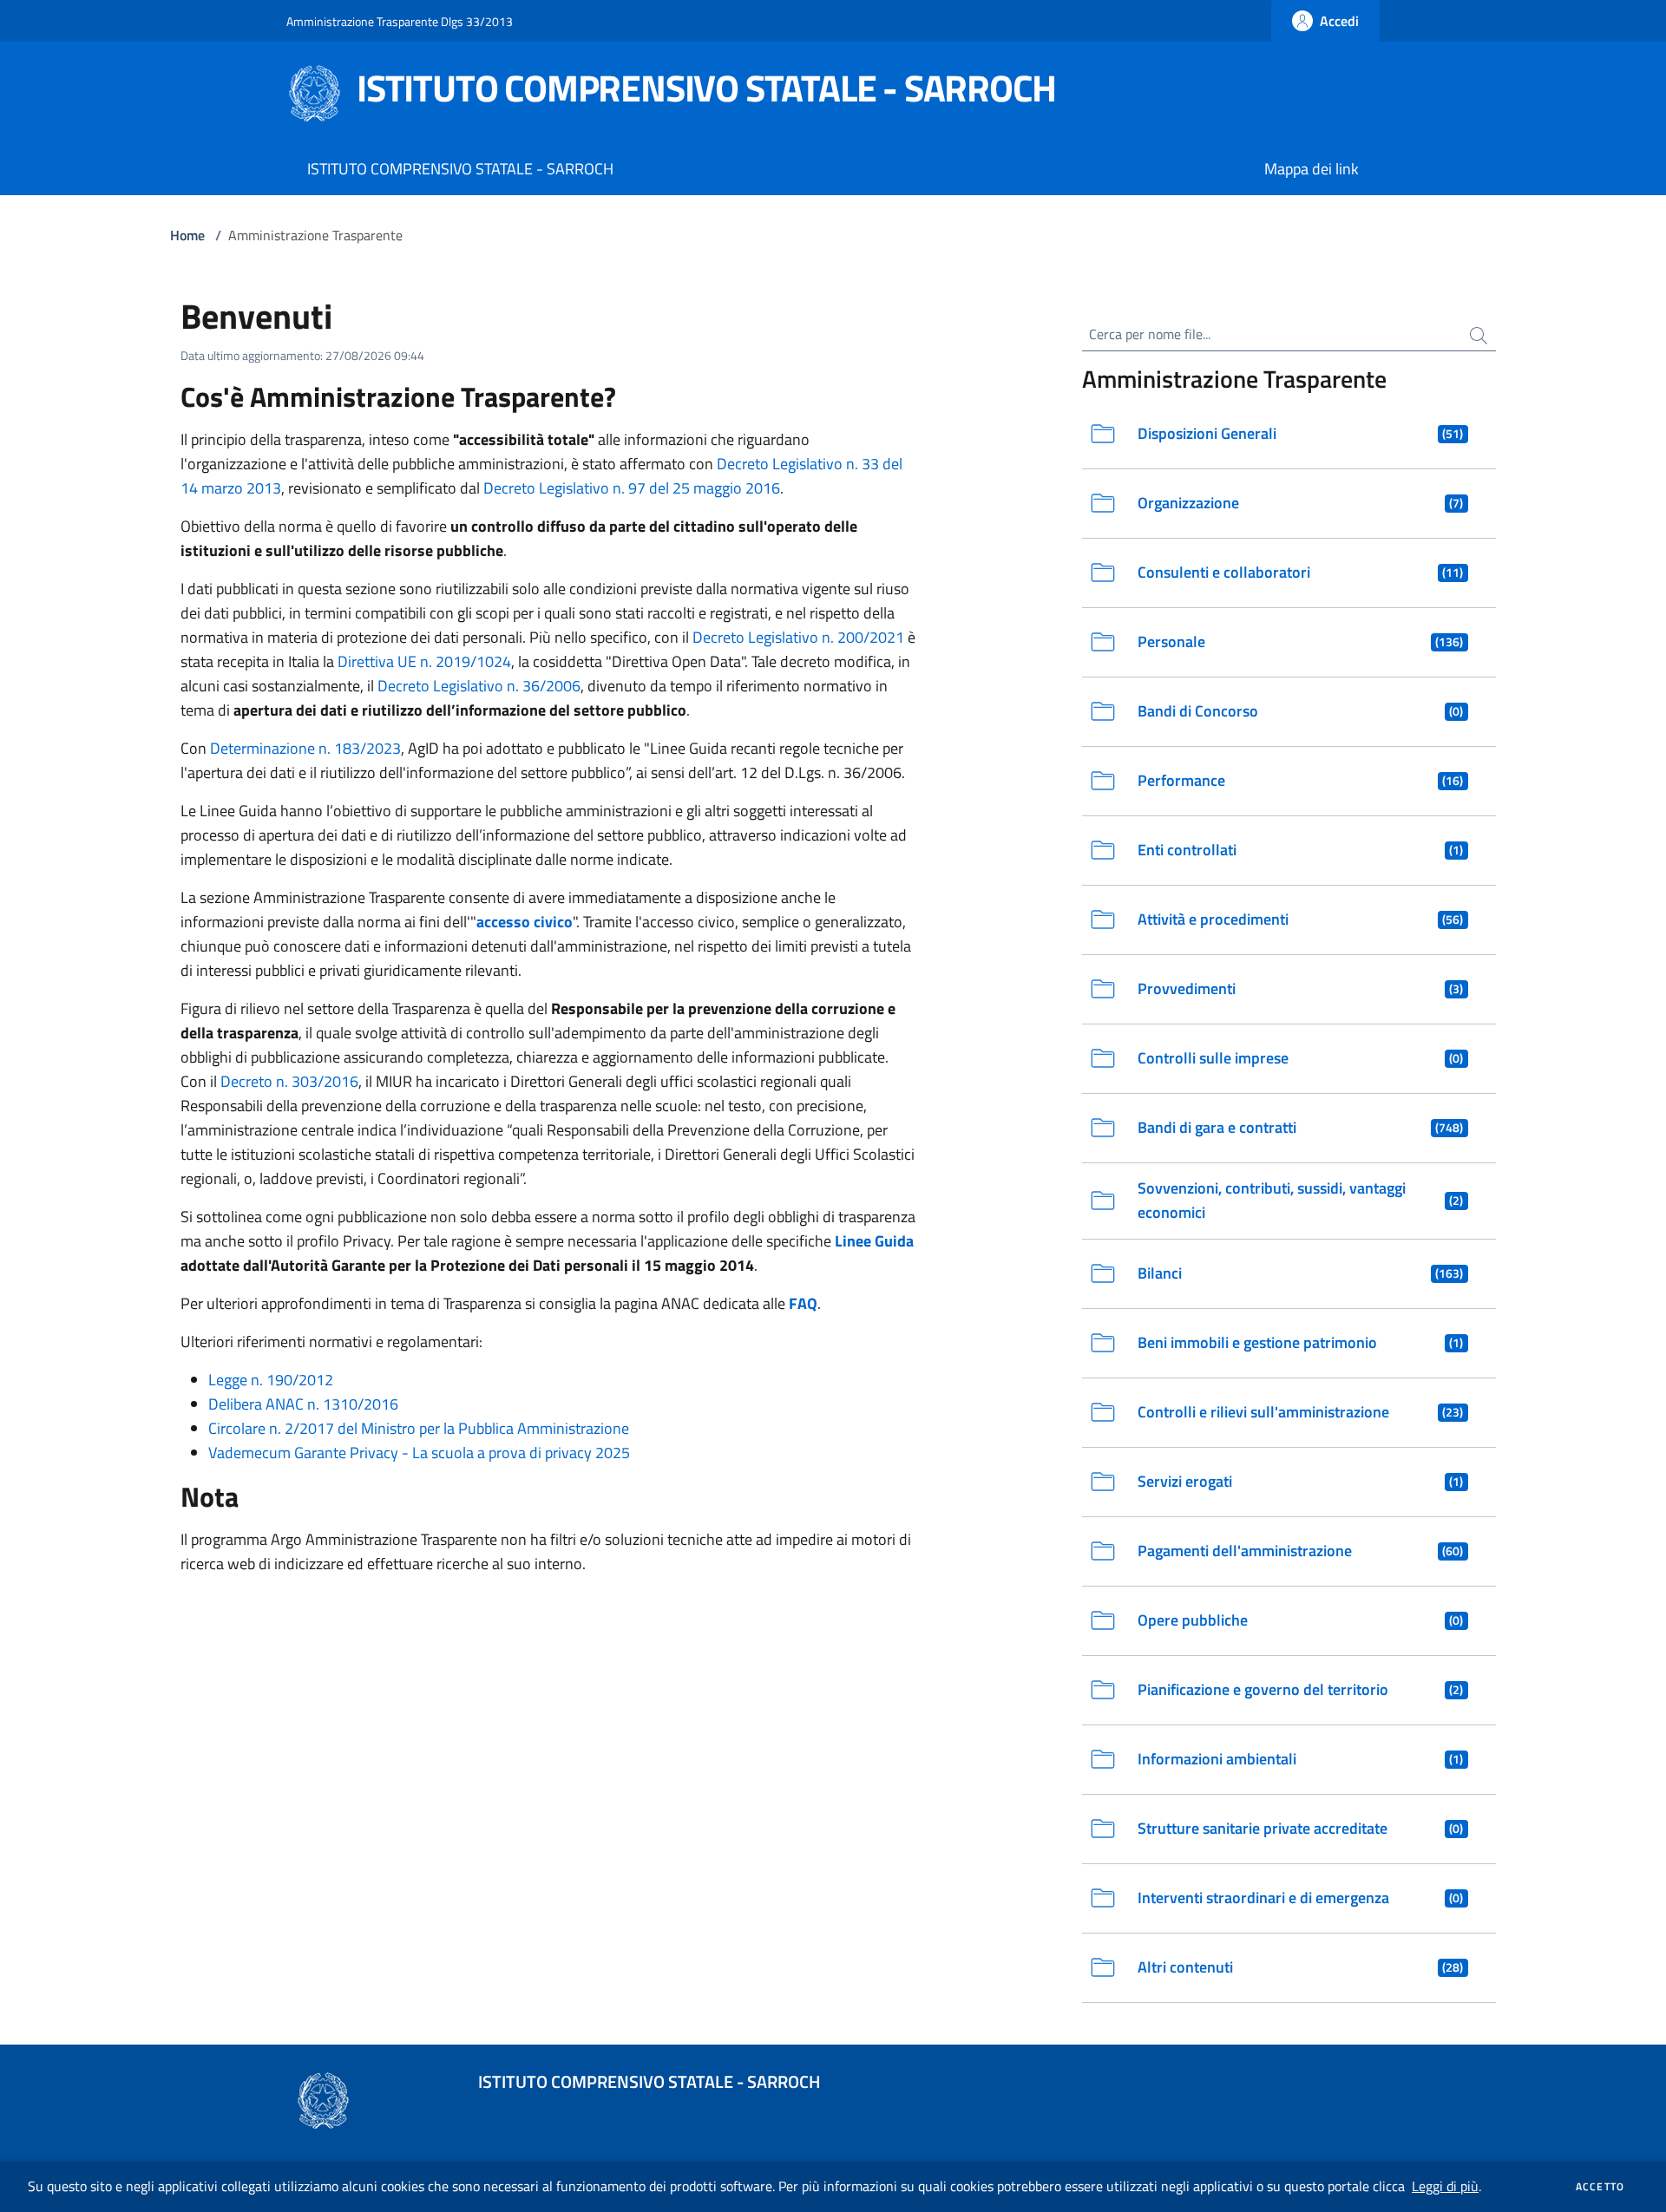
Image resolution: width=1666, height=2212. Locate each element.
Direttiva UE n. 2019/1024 (424, 661)
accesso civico (525, 922)
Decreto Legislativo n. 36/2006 (479, 686)
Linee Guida (874, 1241)
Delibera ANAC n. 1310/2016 (303, 1404)
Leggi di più (1445, 2186)
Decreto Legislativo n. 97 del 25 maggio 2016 (632, 488)
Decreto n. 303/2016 (289, 1081)
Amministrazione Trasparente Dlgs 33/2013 (400, 21)
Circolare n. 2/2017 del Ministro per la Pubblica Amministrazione (419, 1428)
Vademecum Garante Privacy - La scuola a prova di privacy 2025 (419, 1453)
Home (187, 235)
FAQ (803, 1303)
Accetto (1600, 2187)
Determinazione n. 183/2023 (305, 748)
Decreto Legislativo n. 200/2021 (798, 637)
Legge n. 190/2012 (271, 1380)
